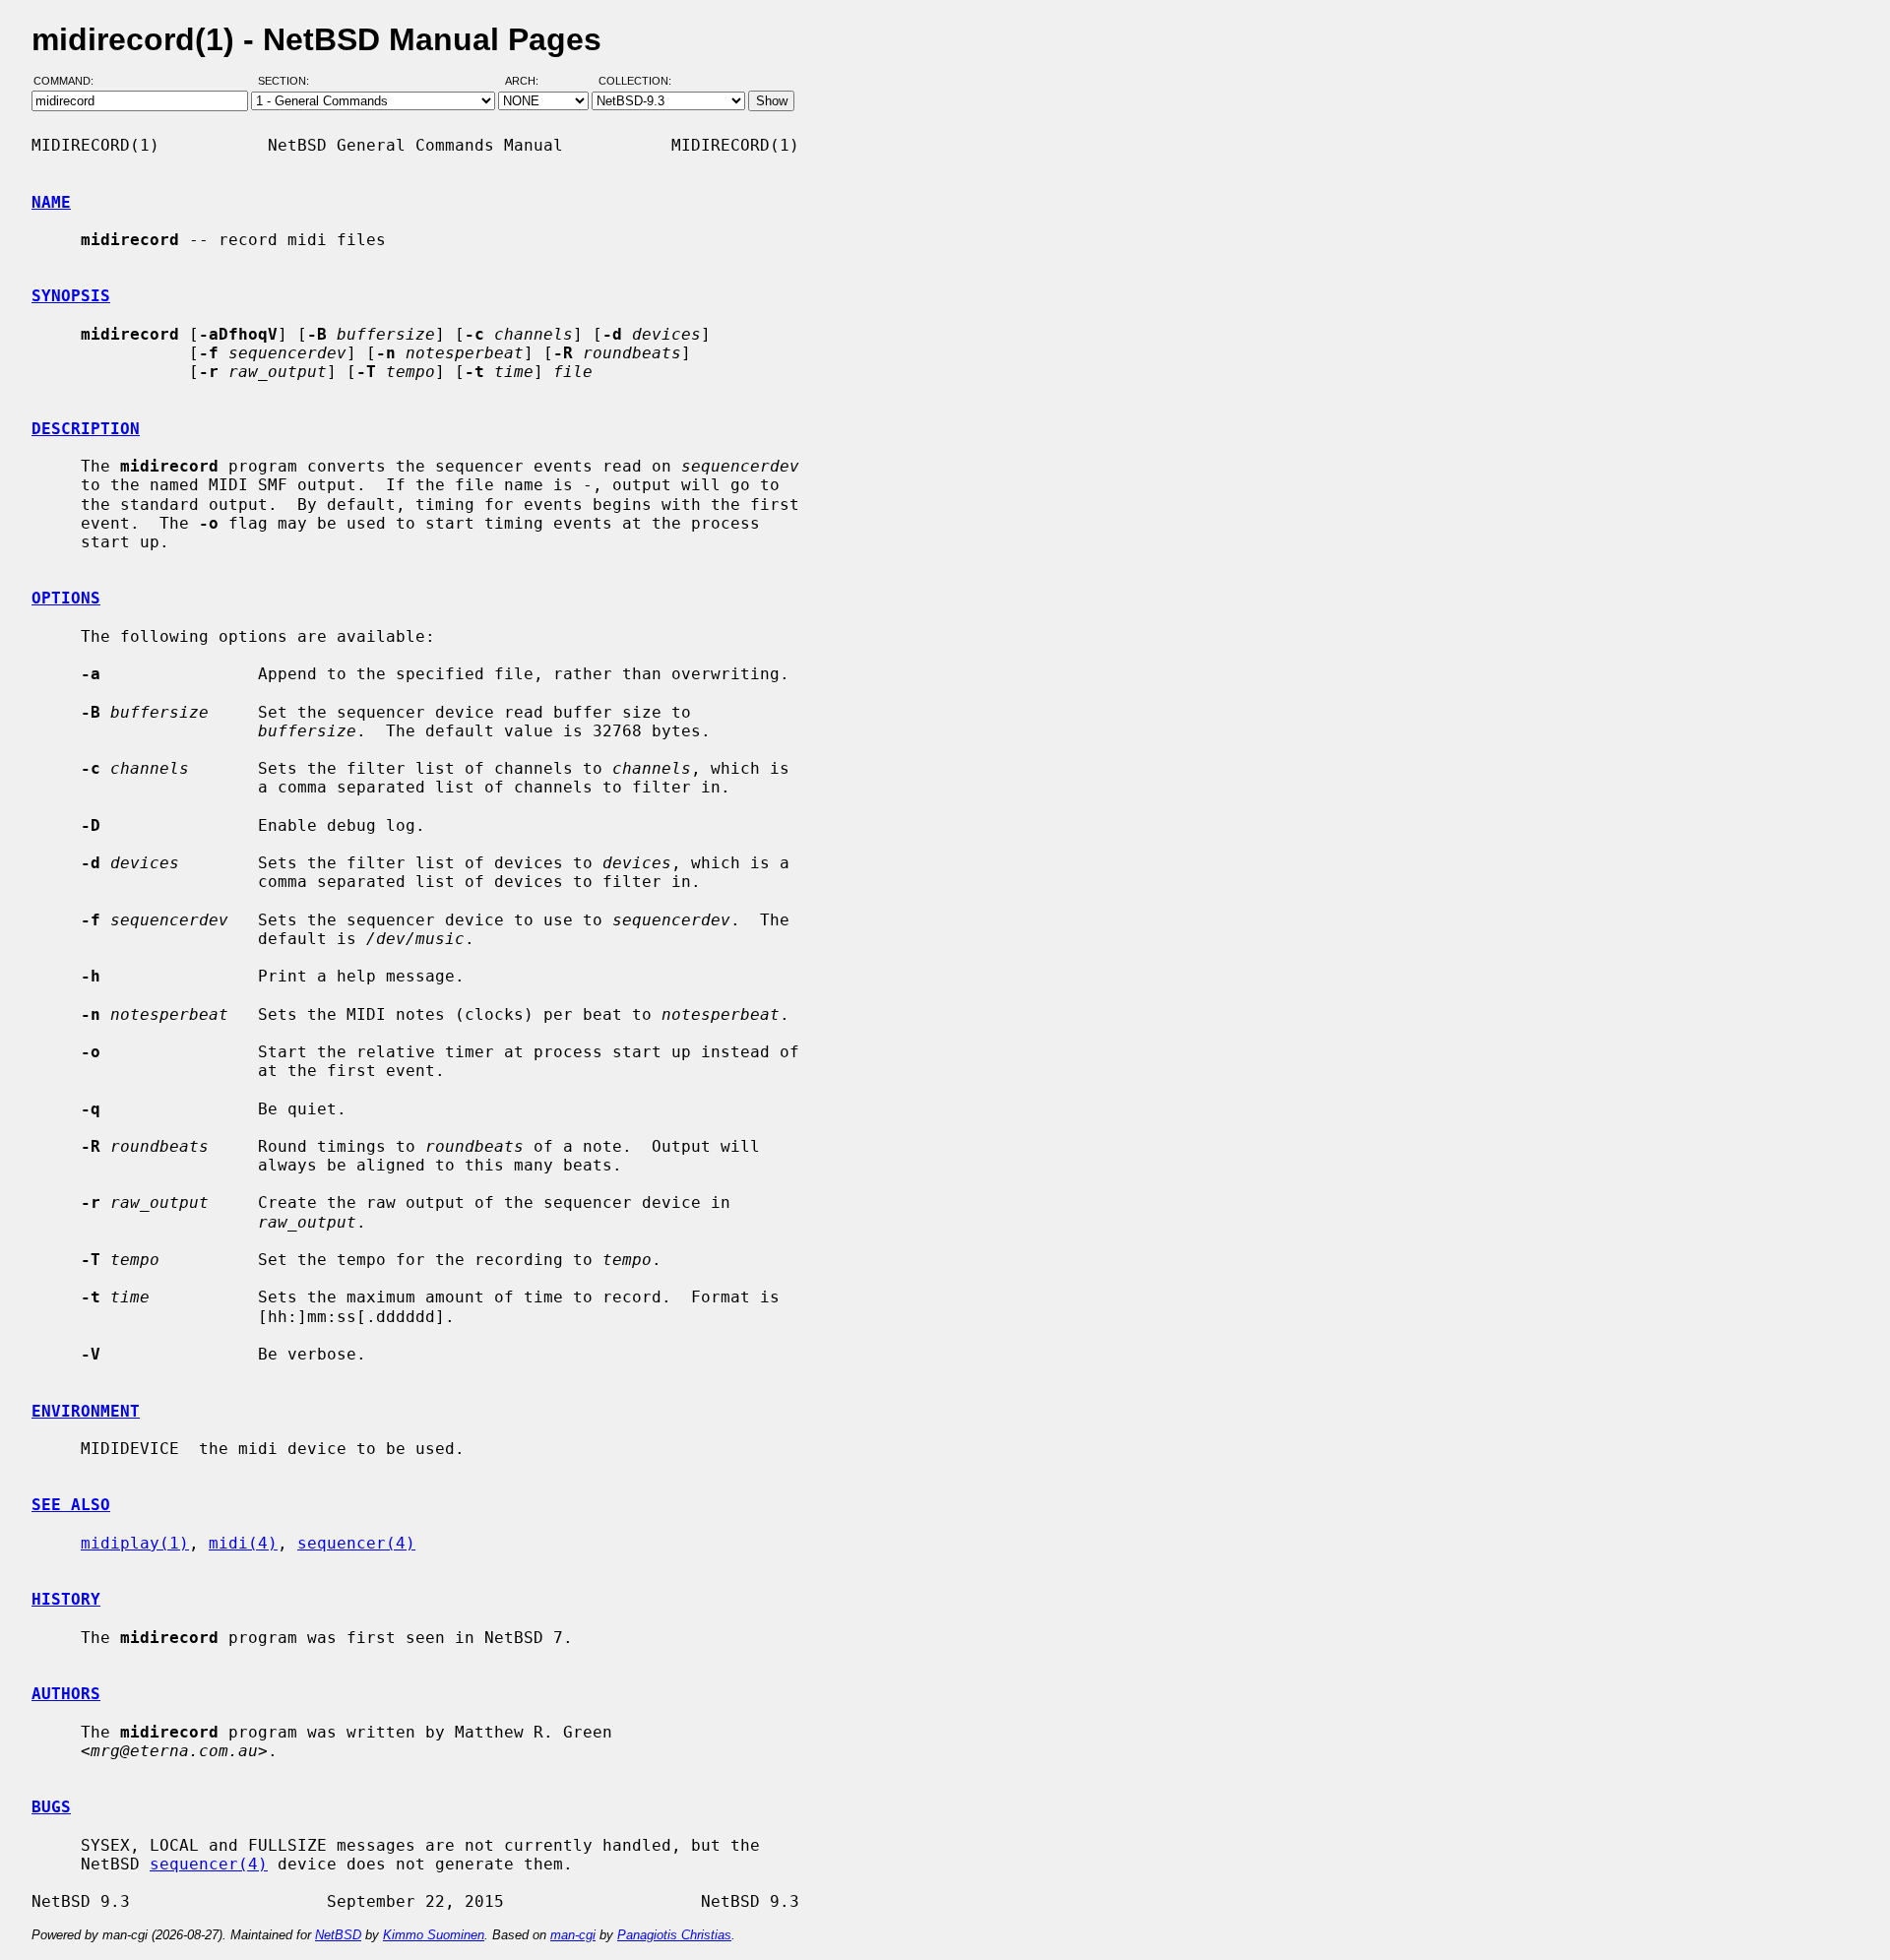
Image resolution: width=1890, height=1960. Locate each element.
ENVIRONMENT (86, 1411)
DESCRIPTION (86, 429)
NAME (51, 202)
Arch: (531, 82)
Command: (69, 82)
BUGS (51, 1807)
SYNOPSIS (71, 296)
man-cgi (573, 1935)
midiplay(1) (135, 1543)
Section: (288, 82)
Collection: (635, 82)
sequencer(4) (356, 1543)
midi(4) (243, 1543)
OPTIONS (66, 598)
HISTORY (66, 1599)
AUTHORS (66, 1694)
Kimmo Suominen (434, 1935)
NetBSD (338, 1935)
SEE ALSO (71, 1505)
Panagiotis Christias (674, 1935)
